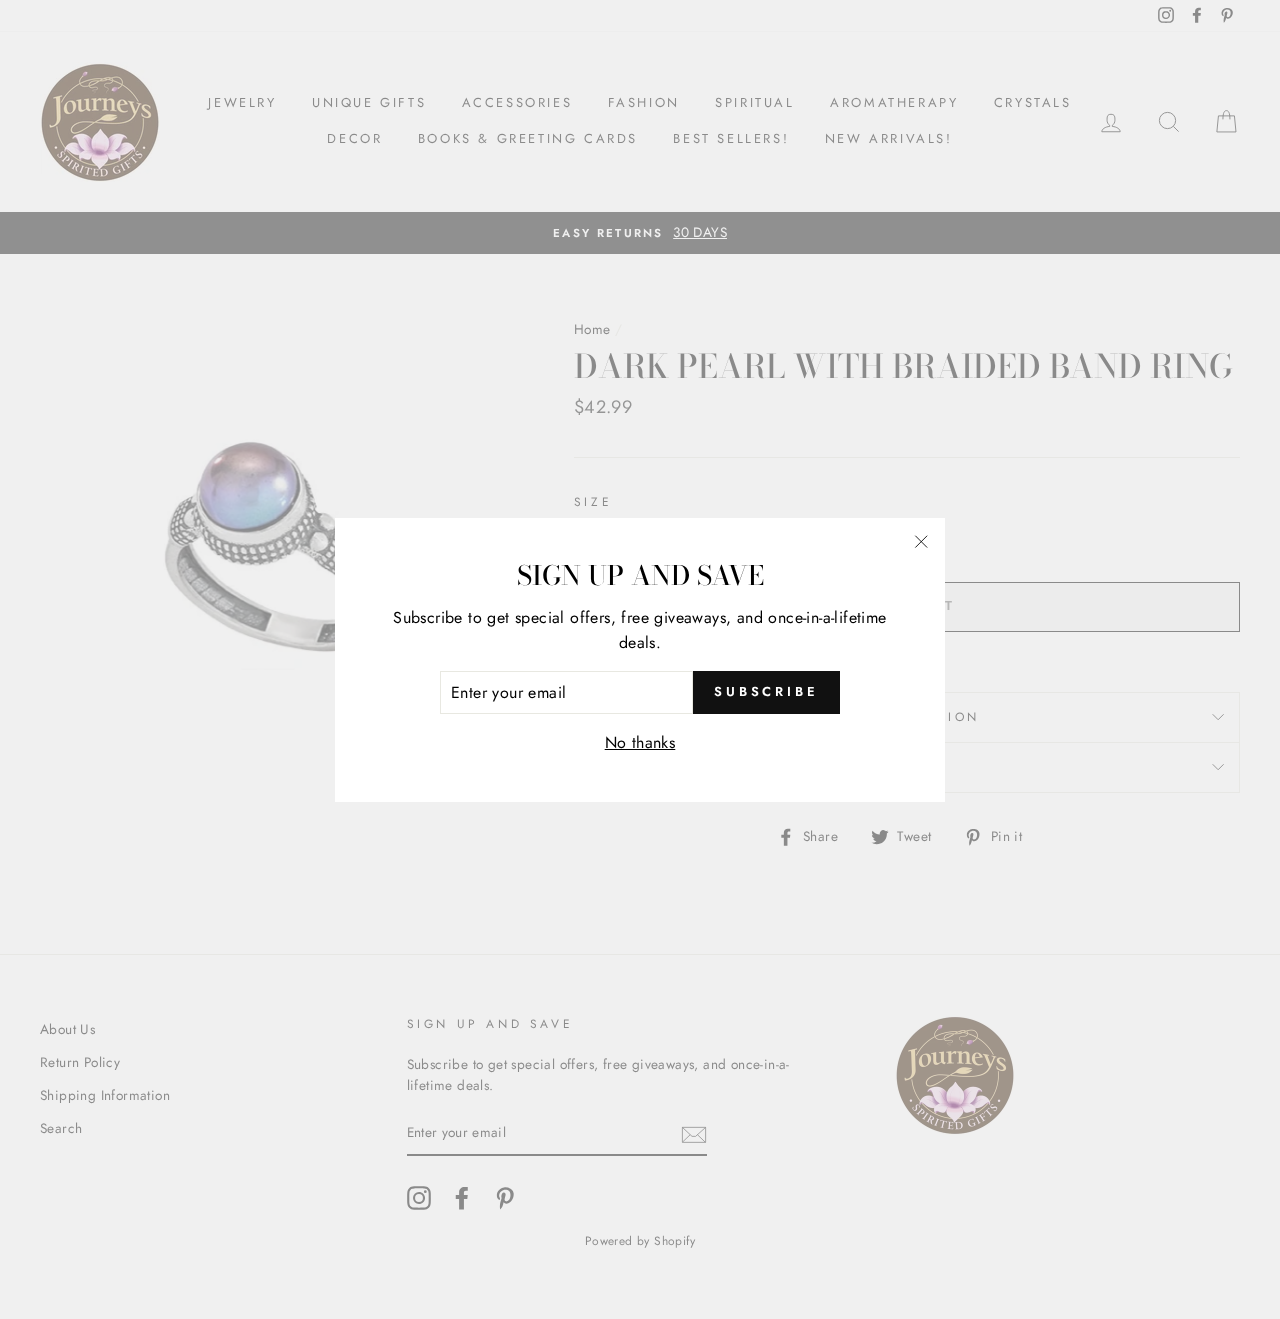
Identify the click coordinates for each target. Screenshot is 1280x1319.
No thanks (640, 742)
